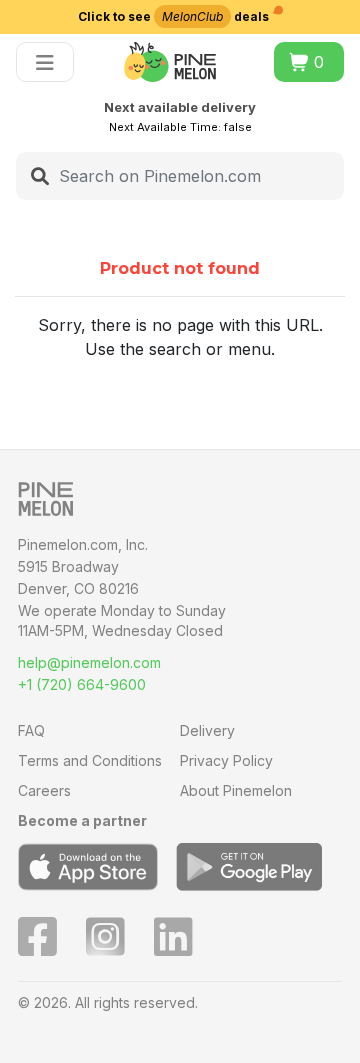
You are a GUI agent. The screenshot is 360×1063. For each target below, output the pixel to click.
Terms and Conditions (90, 760)
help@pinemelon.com (89, 662)
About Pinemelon (236, 790)
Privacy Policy (226, 760)
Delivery (207, 730)
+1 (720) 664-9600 (82, 684)
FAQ (31, 730)
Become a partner (82, 820)
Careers (44, 790)
